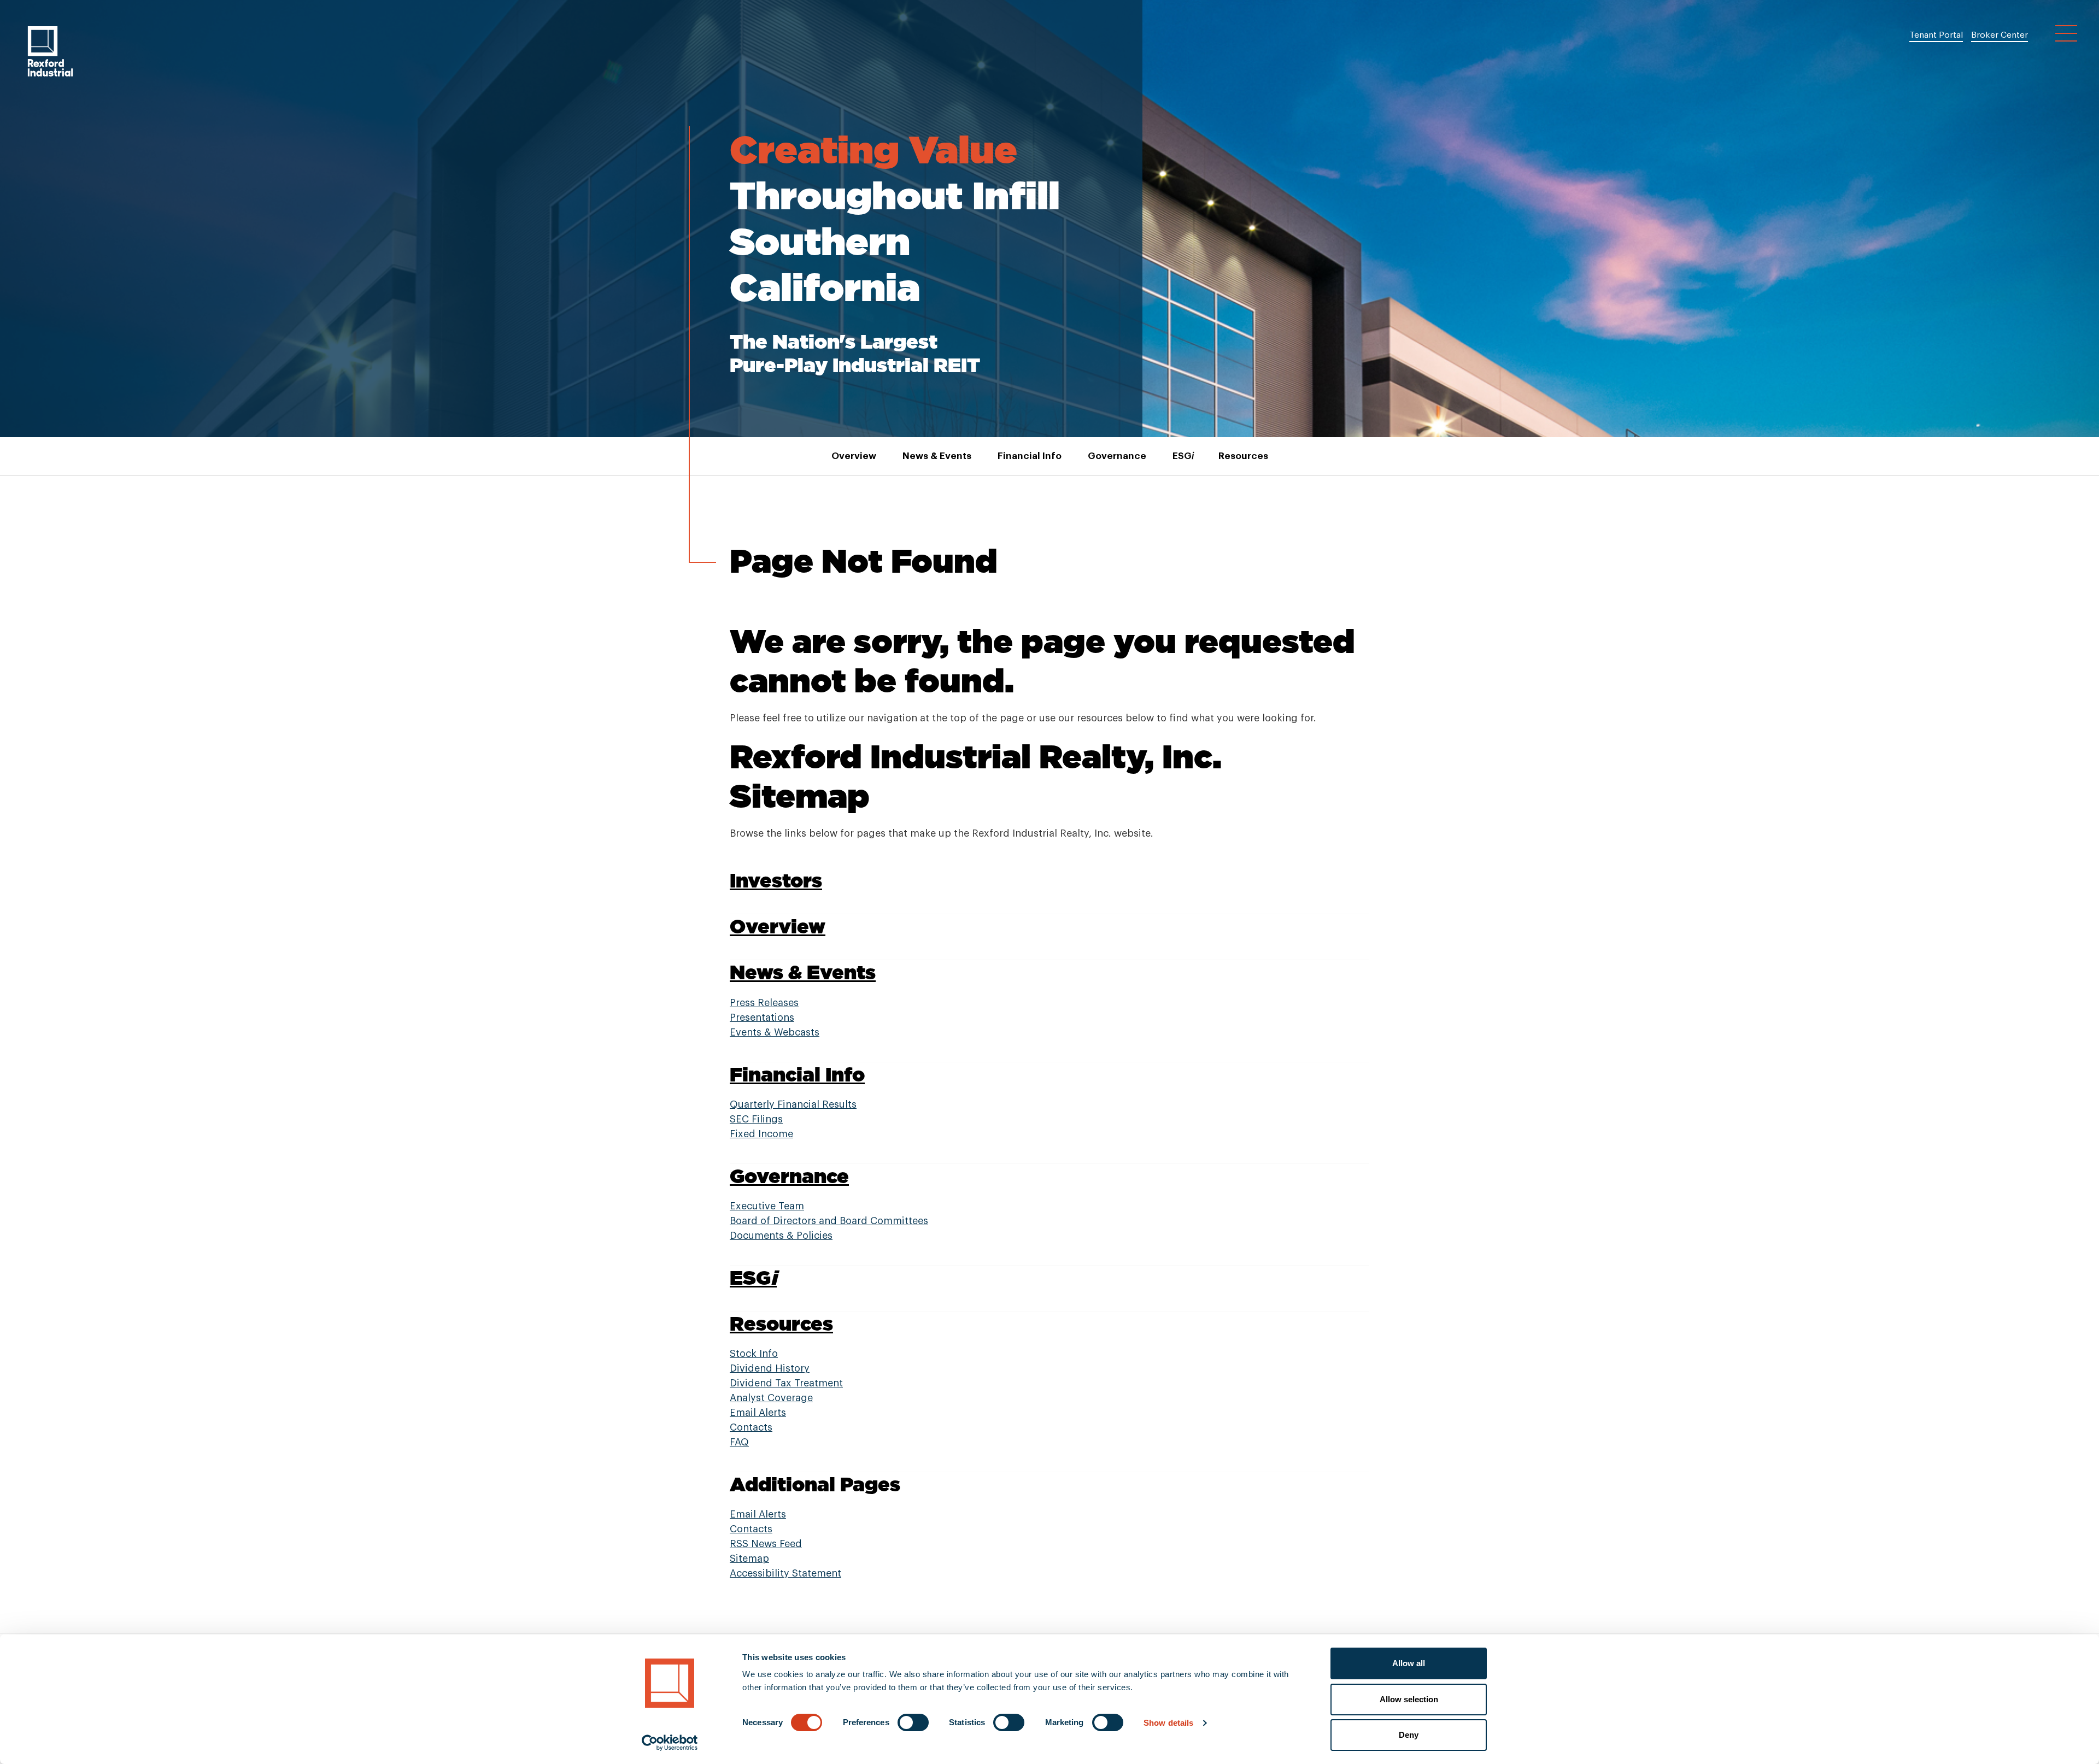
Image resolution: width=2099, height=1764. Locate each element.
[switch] (913, 1722)
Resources (1243, 456)
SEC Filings (756, 1119)
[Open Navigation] (2066, 33)
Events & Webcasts (775, 1032)
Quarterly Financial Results (793, 1104)
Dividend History (770, 1368)
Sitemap (749, 1559)
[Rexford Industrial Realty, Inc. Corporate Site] (50, 51)
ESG (1182, 456)
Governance (1117, 456)
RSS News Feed (766, 1544)
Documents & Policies (781, 1236)
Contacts (751, 1427)
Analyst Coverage (771, 1398)
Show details (1168, 1723)
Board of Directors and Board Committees (829, 1221)
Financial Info (1030, 456)
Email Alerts (758, 1413)
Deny (1409, 1735)
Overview (854, 456)
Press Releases (764, 1003)
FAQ (739, 1442)
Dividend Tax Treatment (786, 1383)
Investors (776, 880)
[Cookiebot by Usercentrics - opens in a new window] (670, 1743)
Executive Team (767, 1206)
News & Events (937, 456)
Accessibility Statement (785, 1573)
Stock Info (754, 1354)
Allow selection (1409, 1699)
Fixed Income (761, 1134)
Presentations (762, 1018)
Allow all (1409, 1663)
